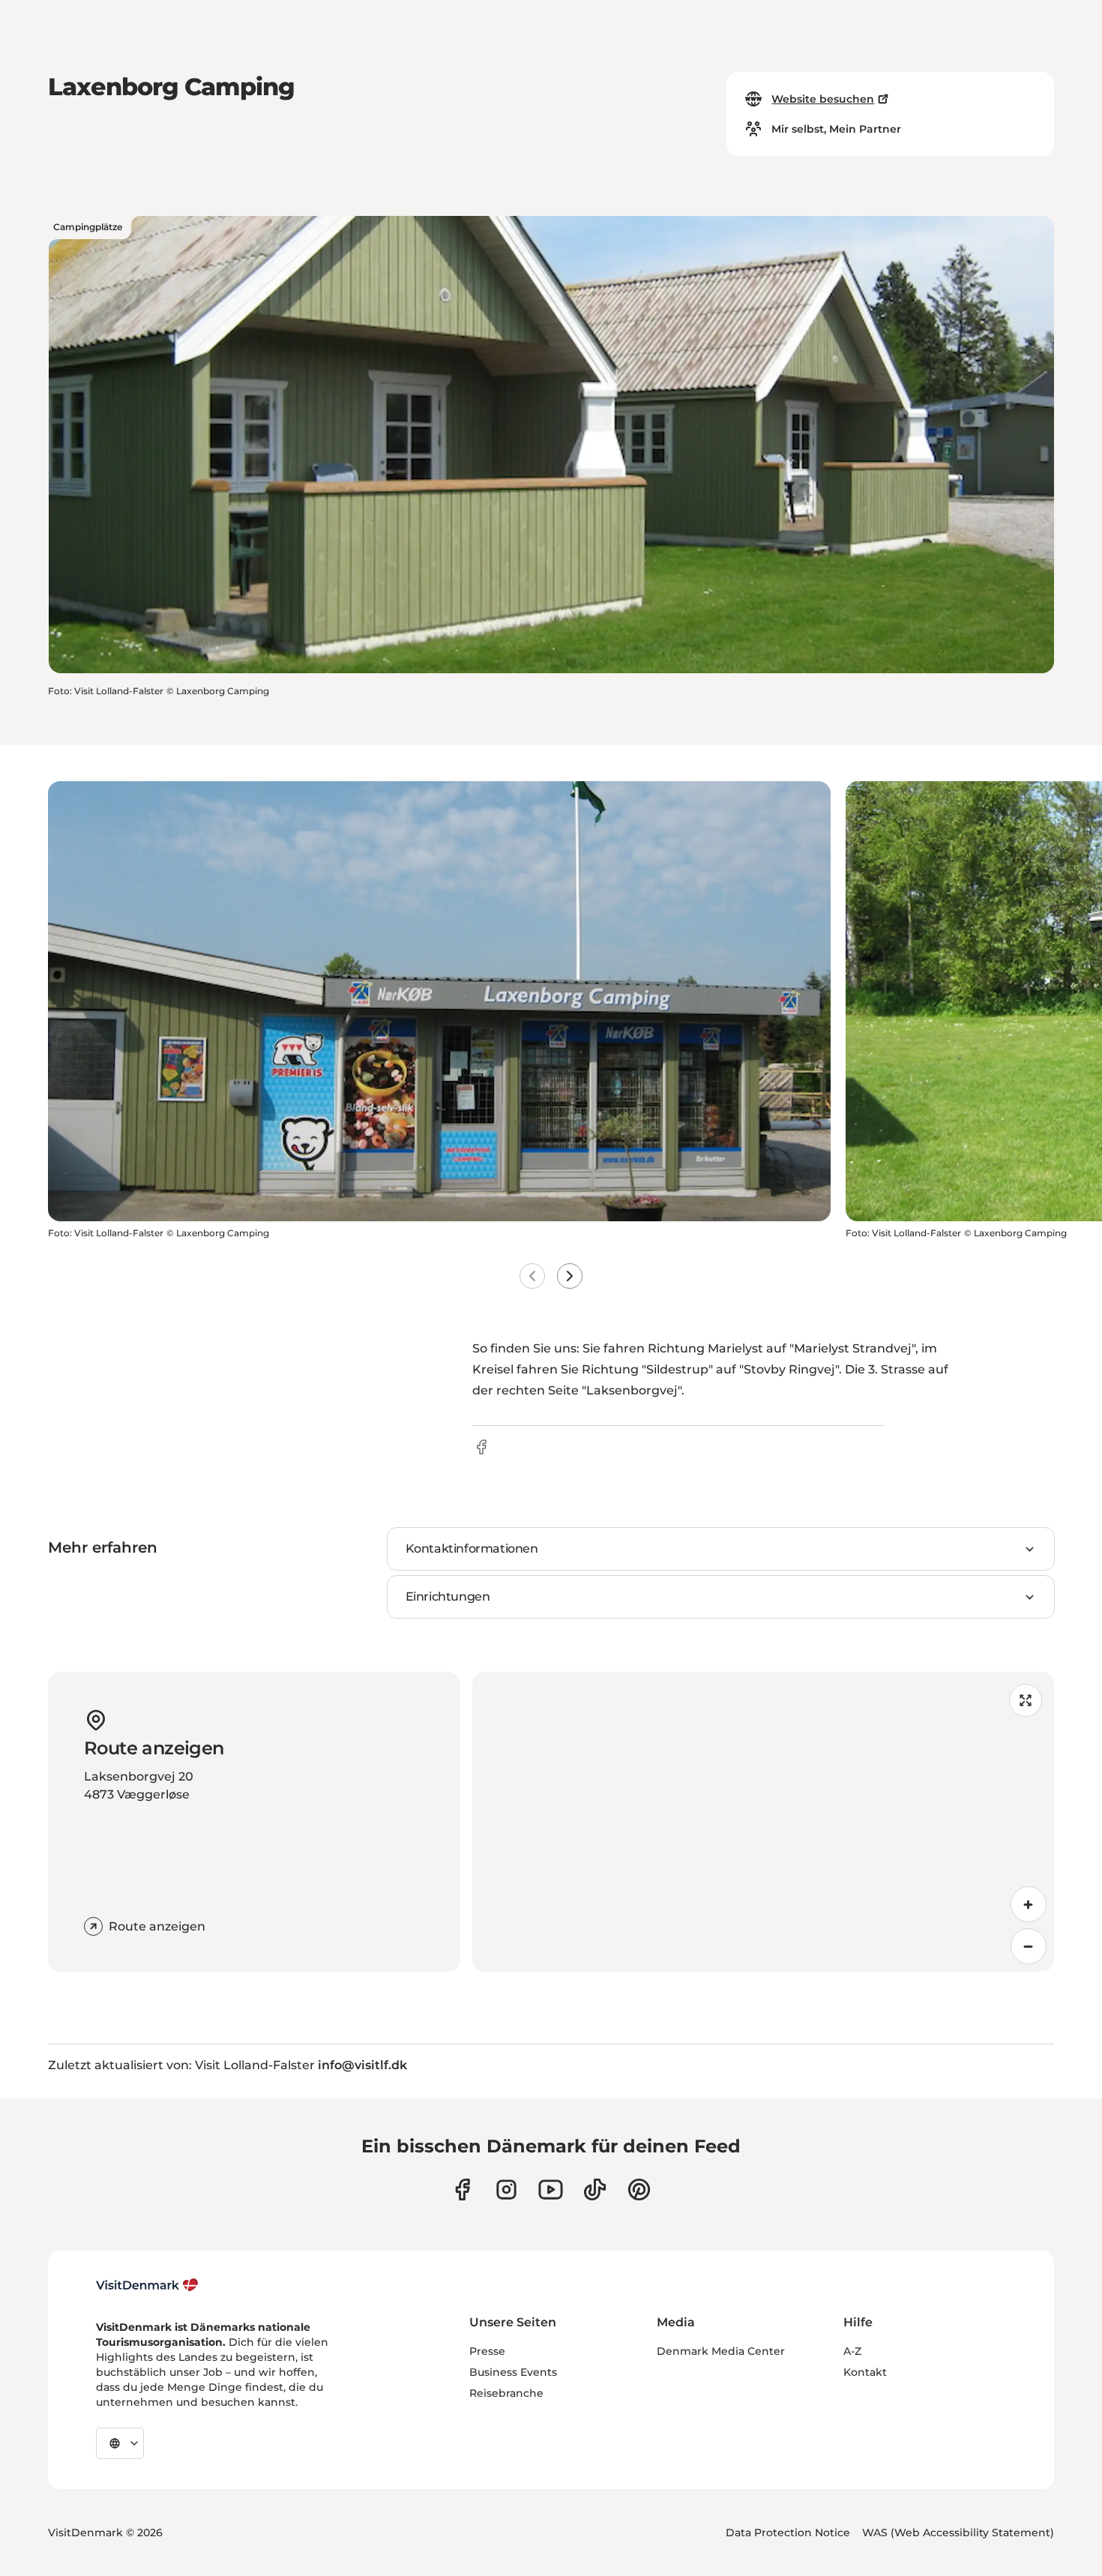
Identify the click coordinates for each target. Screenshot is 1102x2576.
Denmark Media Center (721, 2351)
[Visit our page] (506, 2190)
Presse (487, 2351)
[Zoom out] (1029, 1946)
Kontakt (865, 2372)
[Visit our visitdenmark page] (551, 2190)
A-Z (852, 2351)
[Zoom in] (1029, 1904)
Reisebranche (506, 2393)
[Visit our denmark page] (462, 2190)
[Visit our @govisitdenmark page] (595, 2190)
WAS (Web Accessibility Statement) (958, 2533)
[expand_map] (1026, 1700)
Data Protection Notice (788, 2533)
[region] (763, 1822)
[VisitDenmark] (147, 2285)
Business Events (513, 2372)
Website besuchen (823, 99)
